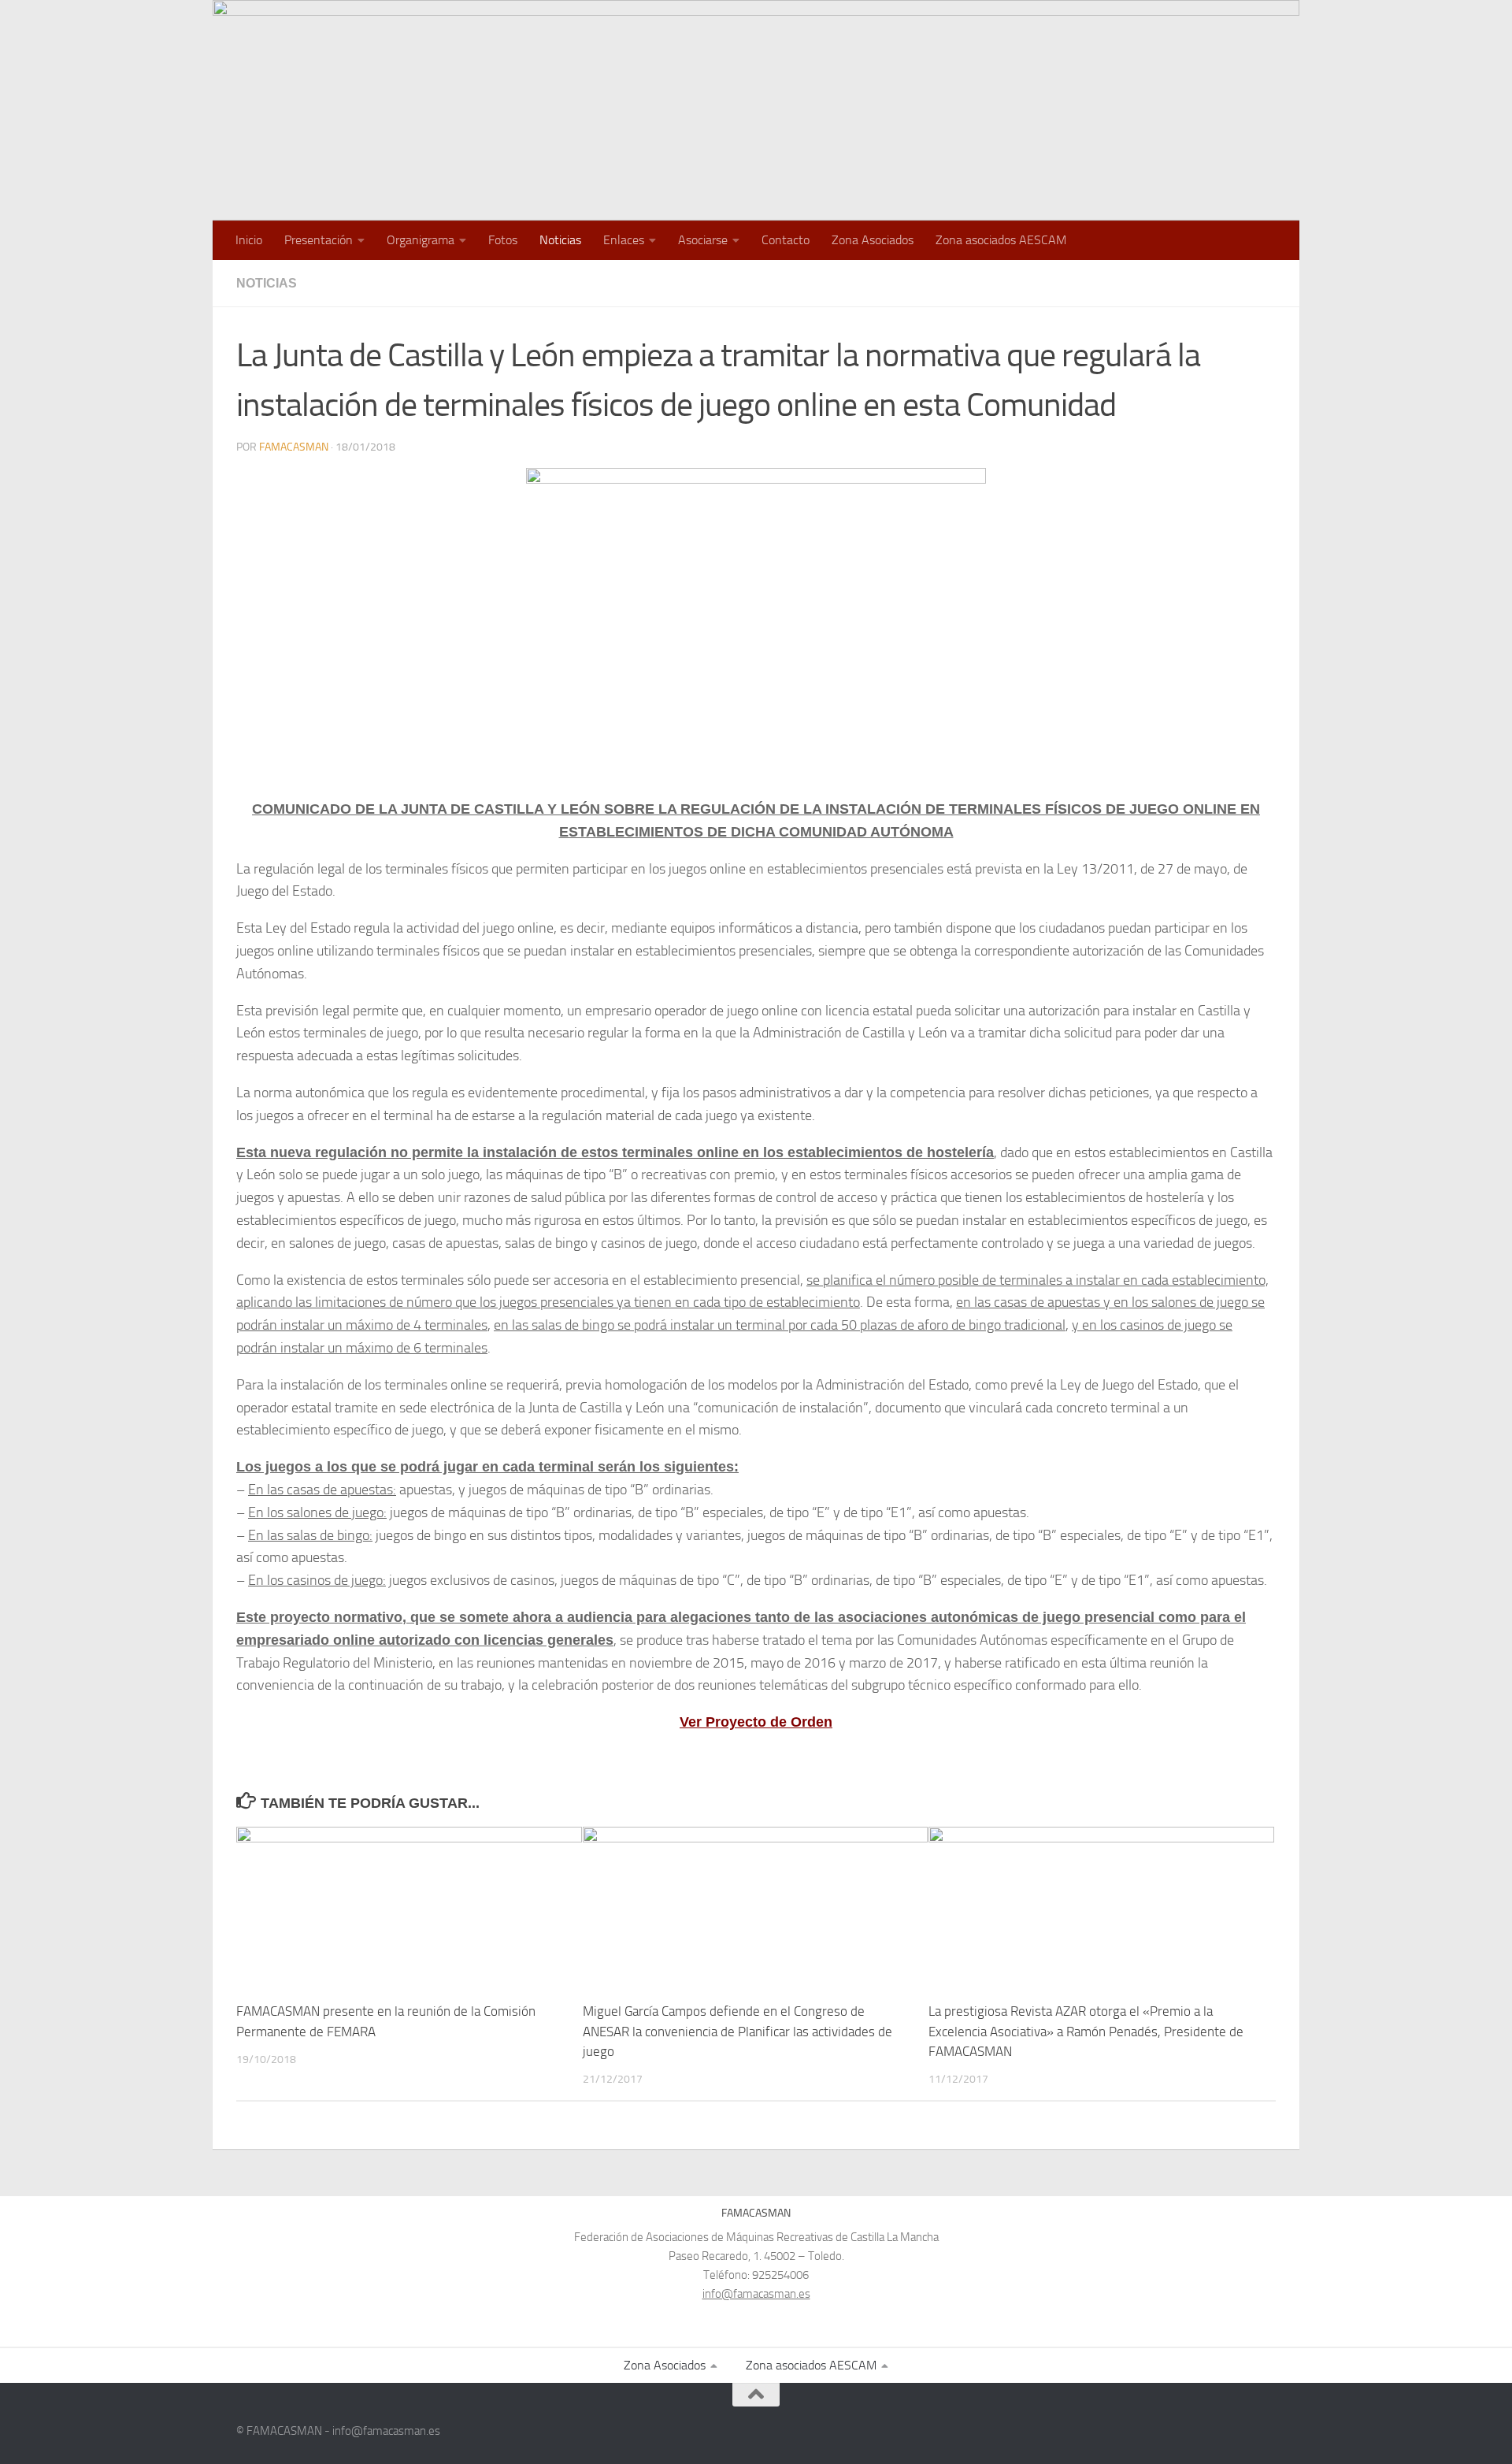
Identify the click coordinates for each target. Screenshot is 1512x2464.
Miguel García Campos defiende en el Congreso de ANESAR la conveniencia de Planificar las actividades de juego (737, 2032)
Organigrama (421, 240)
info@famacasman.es (756, 2294)
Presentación (319, 240)
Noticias (560, 240)
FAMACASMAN (294, 447)
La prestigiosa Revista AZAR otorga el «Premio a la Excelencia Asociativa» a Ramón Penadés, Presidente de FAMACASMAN (1086, 2032)
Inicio (249, 240)
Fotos (503, 240)
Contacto (786, 240)
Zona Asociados (873, 240)
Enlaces (624, 240)
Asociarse (703, 240)
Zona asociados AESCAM (1001, 240)
